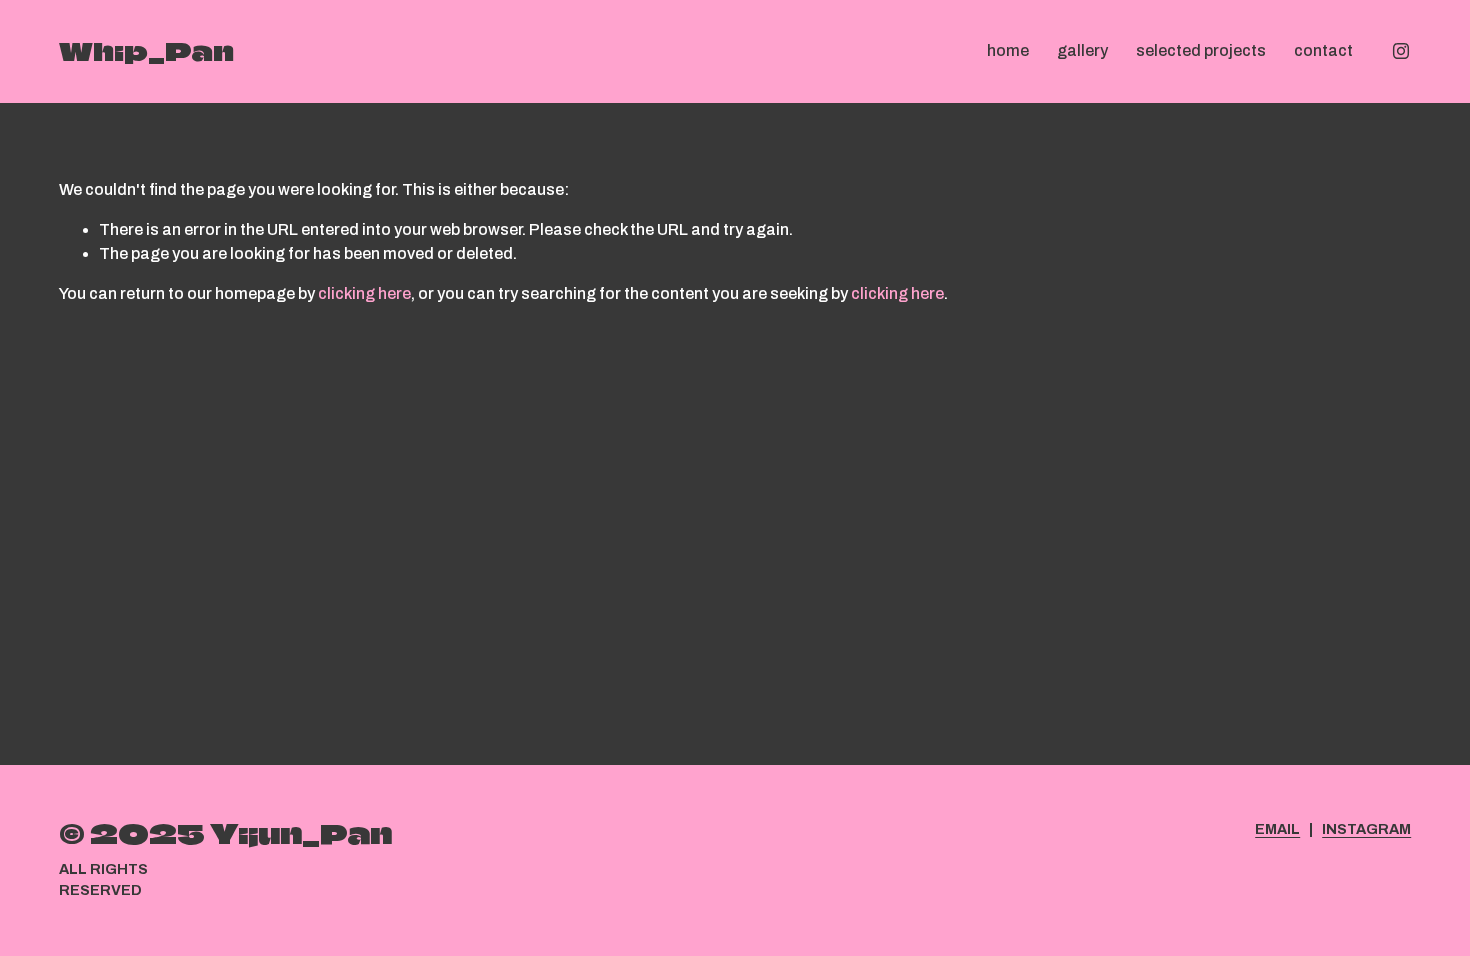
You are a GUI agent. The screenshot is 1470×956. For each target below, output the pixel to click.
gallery (1082, 50)
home (1008, 50)
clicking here (364, 293)
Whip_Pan (146, 51)
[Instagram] (1401, 51)
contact (1323, 50)
